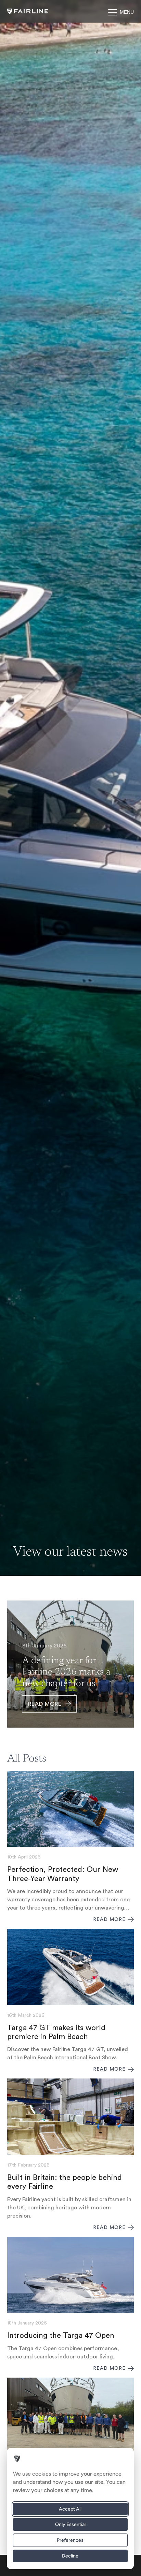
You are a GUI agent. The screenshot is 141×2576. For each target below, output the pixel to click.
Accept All (70, 2509)
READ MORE (45, 1704)
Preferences (70, 2540)
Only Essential (70, 2524)
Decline (70, 2556)
